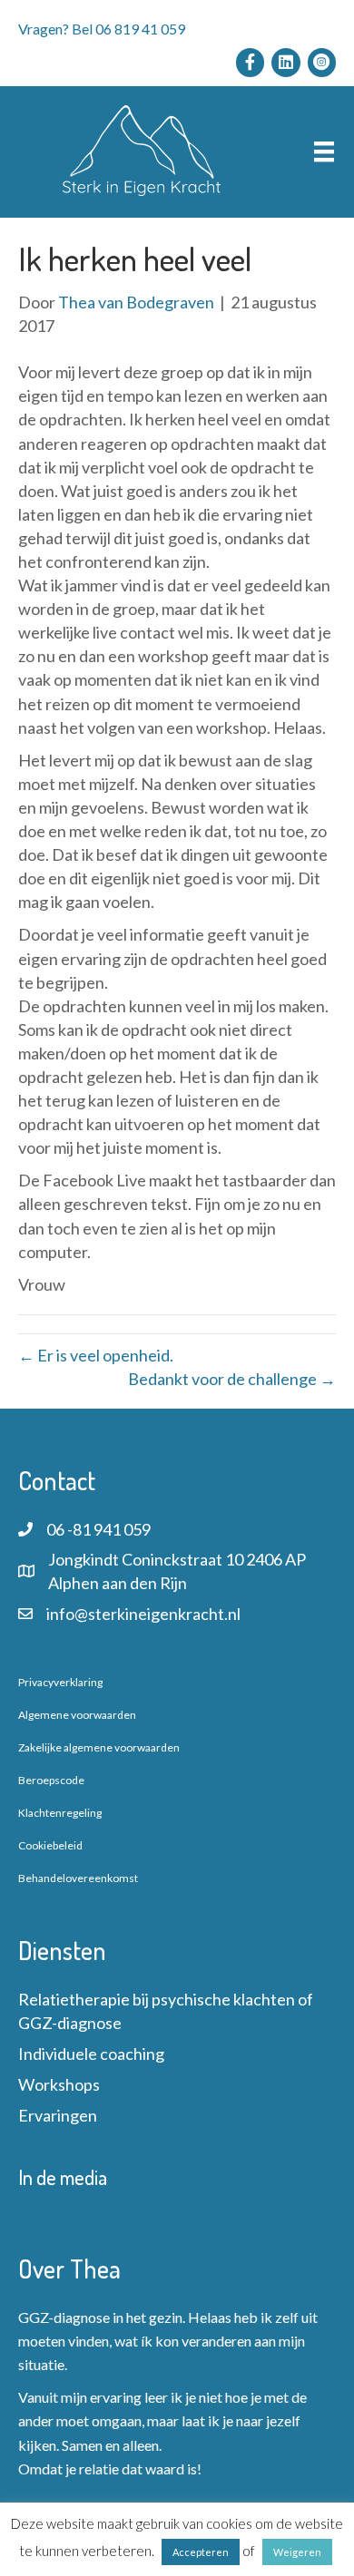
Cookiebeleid (50, 1845)
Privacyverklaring (60, 1682)
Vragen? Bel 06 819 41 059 (102, 29)
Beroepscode (51, 1780)
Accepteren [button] (201, 2552)
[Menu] (324, 152)
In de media (63, 2177)
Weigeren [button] (297, 2552)
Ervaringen (58, 2115)
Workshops (59, 2084)
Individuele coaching (91, 2054)
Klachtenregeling (60, 1813)
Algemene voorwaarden (77, 1715)
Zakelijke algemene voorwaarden (99, 1747)
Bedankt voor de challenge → (232, 1379)
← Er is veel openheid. (96, 1355)
